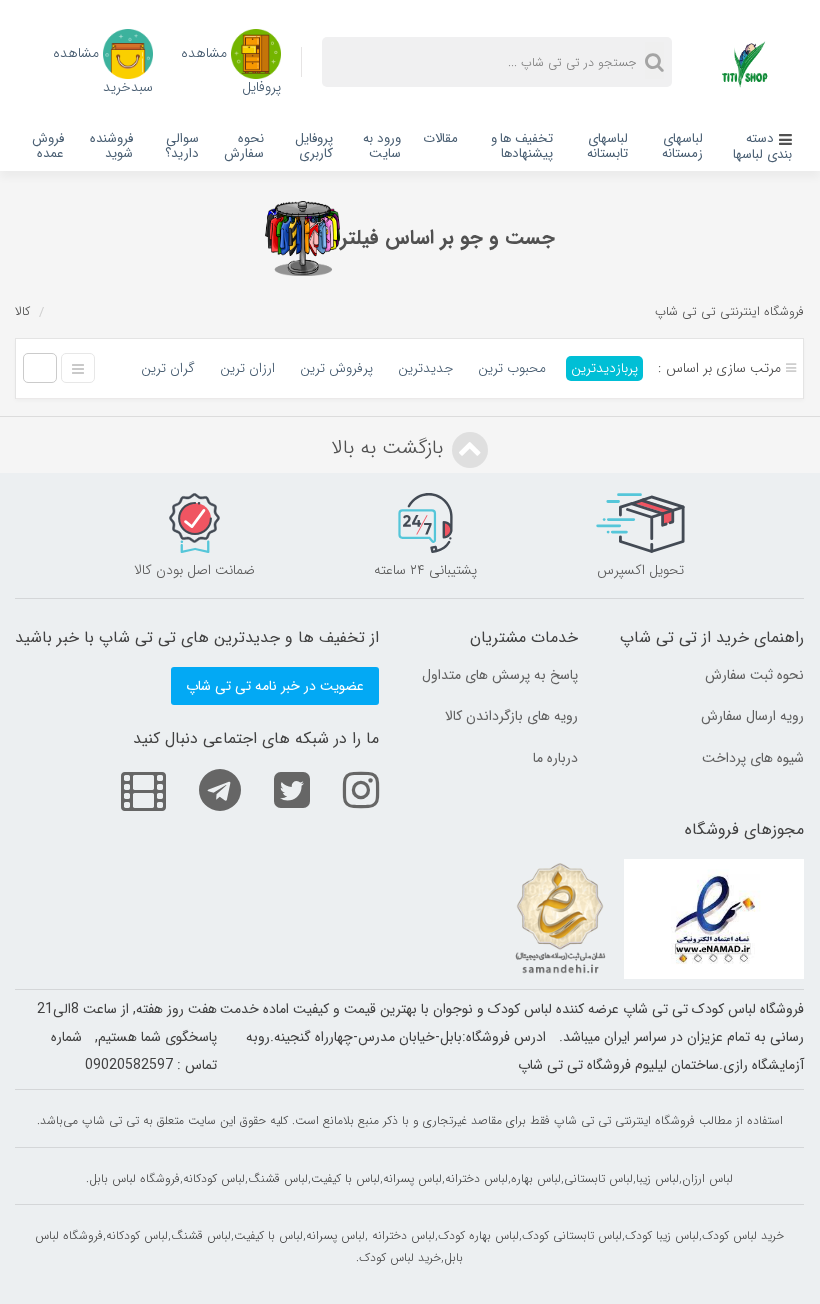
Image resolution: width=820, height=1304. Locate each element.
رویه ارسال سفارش (752, 716)
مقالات (440, 138)
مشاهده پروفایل (231, 68)
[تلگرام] (205, 789)
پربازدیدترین (604, 368)
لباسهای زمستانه (682, 146)
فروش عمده (48, 146)
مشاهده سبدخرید (103, 68)
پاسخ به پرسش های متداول (500, 675)
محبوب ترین (512, 368)
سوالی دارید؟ (182, 146)
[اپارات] (128, 789)
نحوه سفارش (244, 146)
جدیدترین (425, 368)
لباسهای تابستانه (607, 146)
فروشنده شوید (111, 146)
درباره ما (555, 758)
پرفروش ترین (336, 368)
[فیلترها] (302, 238)
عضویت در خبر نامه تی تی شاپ (275, 686)
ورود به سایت (382, 146)
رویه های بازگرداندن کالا (511, 716)
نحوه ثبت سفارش (754, 675)
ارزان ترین (247, 368)
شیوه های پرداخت (753, 758)
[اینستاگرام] (346, 789)
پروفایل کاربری (314, 146)
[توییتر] (277, 789)
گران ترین (168, 368)
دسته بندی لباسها (762, 146)
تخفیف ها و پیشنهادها (522, 146)
